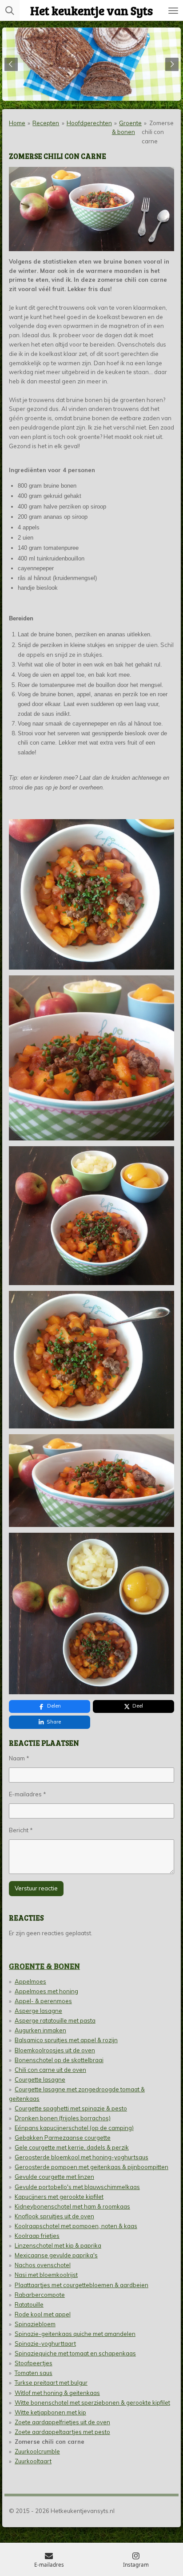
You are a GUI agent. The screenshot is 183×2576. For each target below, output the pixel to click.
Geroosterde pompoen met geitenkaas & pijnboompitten (91, 2167)
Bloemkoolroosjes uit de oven (55, 2050)
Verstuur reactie (36, 1888)
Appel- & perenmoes (43, 2001)
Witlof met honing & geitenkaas (57, 2393)
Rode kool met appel (43, 2314)
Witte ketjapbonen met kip (50, 2412)
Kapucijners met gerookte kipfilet (59, 2197)
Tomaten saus (34, 2373)
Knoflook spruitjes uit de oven (54, 2216)
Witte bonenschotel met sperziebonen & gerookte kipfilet (92, 2402)
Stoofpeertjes (34, 2363)
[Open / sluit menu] (173, 10)
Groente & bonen (44, 1966)
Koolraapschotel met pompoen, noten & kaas (76, 2226)
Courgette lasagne (40, 2079)
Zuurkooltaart (33, 2461)
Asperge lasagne (38, 2011)
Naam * (19, 1758)
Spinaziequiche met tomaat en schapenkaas (75, 2353)
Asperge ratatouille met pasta (55, 2020)
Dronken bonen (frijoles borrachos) (63, 2118)
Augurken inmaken (40, 2030)
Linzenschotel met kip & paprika (58, 2245)
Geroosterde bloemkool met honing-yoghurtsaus (82, 2157)
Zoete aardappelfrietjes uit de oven (62, 2422)
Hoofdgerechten (89, 123)
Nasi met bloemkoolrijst (46, 2275)
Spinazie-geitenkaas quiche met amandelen (75, 2334)
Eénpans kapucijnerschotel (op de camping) (74, 2128)
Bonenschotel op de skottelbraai (59, 2060)
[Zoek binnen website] (10, 10)
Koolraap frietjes (37, 2236)
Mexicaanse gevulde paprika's (56, 2255)
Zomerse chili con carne (157, 132)
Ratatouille (29, 2304)
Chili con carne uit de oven (50, 2070)
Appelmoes (30, 1981)
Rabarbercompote (40, 2295)
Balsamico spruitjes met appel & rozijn (66, 2040)
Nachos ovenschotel (43, 2265)
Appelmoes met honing (46, 1991)
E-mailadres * (28, 1794)
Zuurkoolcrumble (37, 2451)
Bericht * (21, 1830)
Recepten (46, 123)
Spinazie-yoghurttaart (45, 2343)
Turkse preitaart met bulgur (51, 2383)
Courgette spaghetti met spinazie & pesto (71, 2108)
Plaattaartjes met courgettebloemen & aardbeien (82, 2285)
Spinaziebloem (35, 2324)
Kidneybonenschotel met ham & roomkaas (72, 2206)
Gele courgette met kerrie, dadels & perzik (72, 2147)
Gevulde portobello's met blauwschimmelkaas (77, 2187)
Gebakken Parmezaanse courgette (63, 2138)
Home (17, 123)
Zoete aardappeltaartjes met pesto (62, 2432)
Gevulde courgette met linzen (54, 2177)
